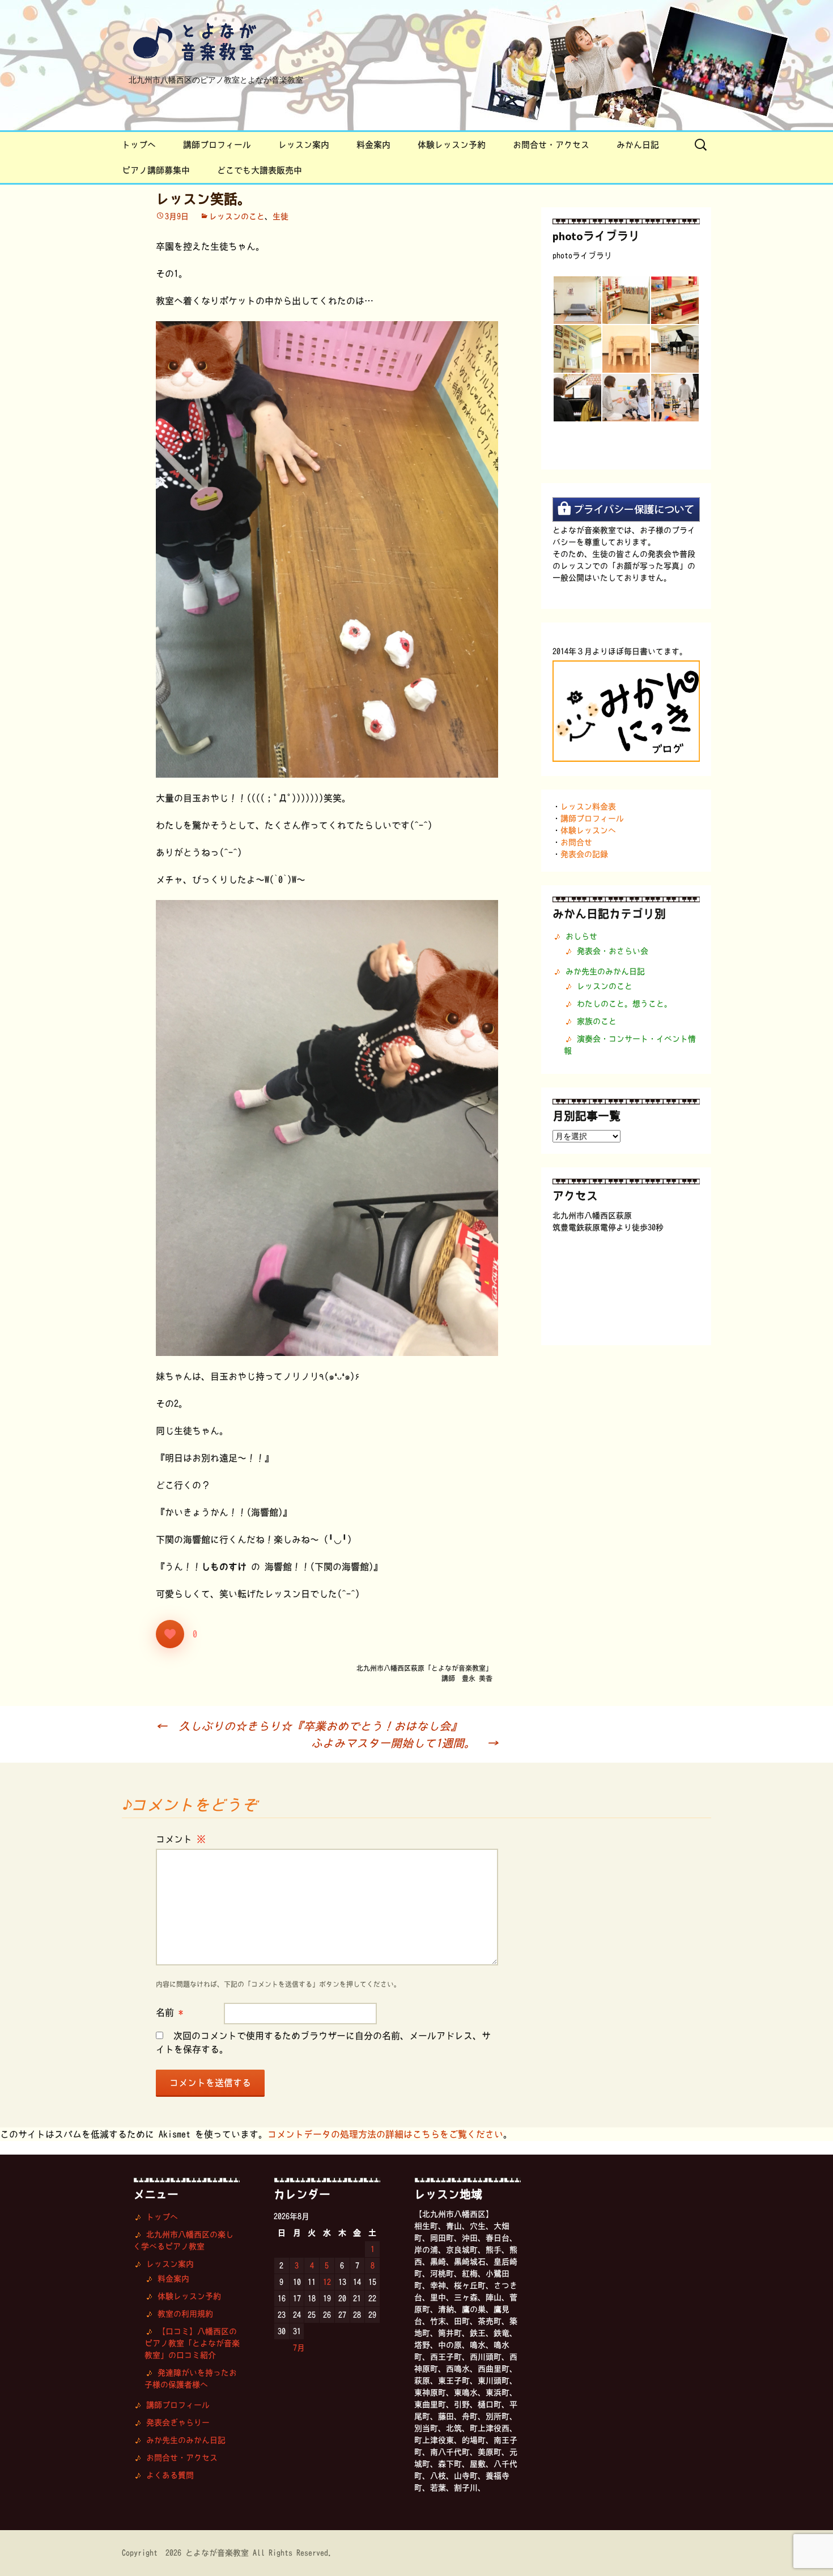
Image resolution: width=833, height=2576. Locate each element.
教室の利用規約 (185, 2314)
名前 (169, 2012)
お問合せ (576, 842)
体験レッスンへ (588, 830)
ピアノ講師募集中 (156, 170)
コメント (181, 1839)
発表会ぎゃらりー (178, 2423)
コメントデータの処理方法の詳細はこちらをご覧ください (385, 2134)
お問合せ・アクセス (551, 145)
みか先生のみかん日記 (605, 971)
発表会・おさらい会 (613, 951)
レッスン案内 (304, 145)
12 (327, 2282)
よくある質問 (170, 2475)
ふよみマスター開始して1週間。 (405, 1743)
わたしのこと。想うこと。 (624, 1004)
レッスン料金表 (588, 807)
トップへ (139, 145)
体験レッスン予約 (452, 145)
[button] (577, 300)
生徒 (280, 216)
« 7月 (295, 2348)
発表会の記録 (584, 854)
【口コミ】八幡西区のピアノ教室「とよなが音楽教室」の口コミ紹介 (192, 2343)
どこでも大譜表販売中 (260, 170)
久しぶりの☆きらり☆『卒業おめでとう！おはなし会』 (309, 1726)
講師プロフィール (217, 145)
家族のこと (597, 1021)
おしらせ (581, 936)
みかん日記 (638, 145)
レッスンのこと (237, 216)
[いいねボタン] (170, 1634)
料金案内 (373, 145)
